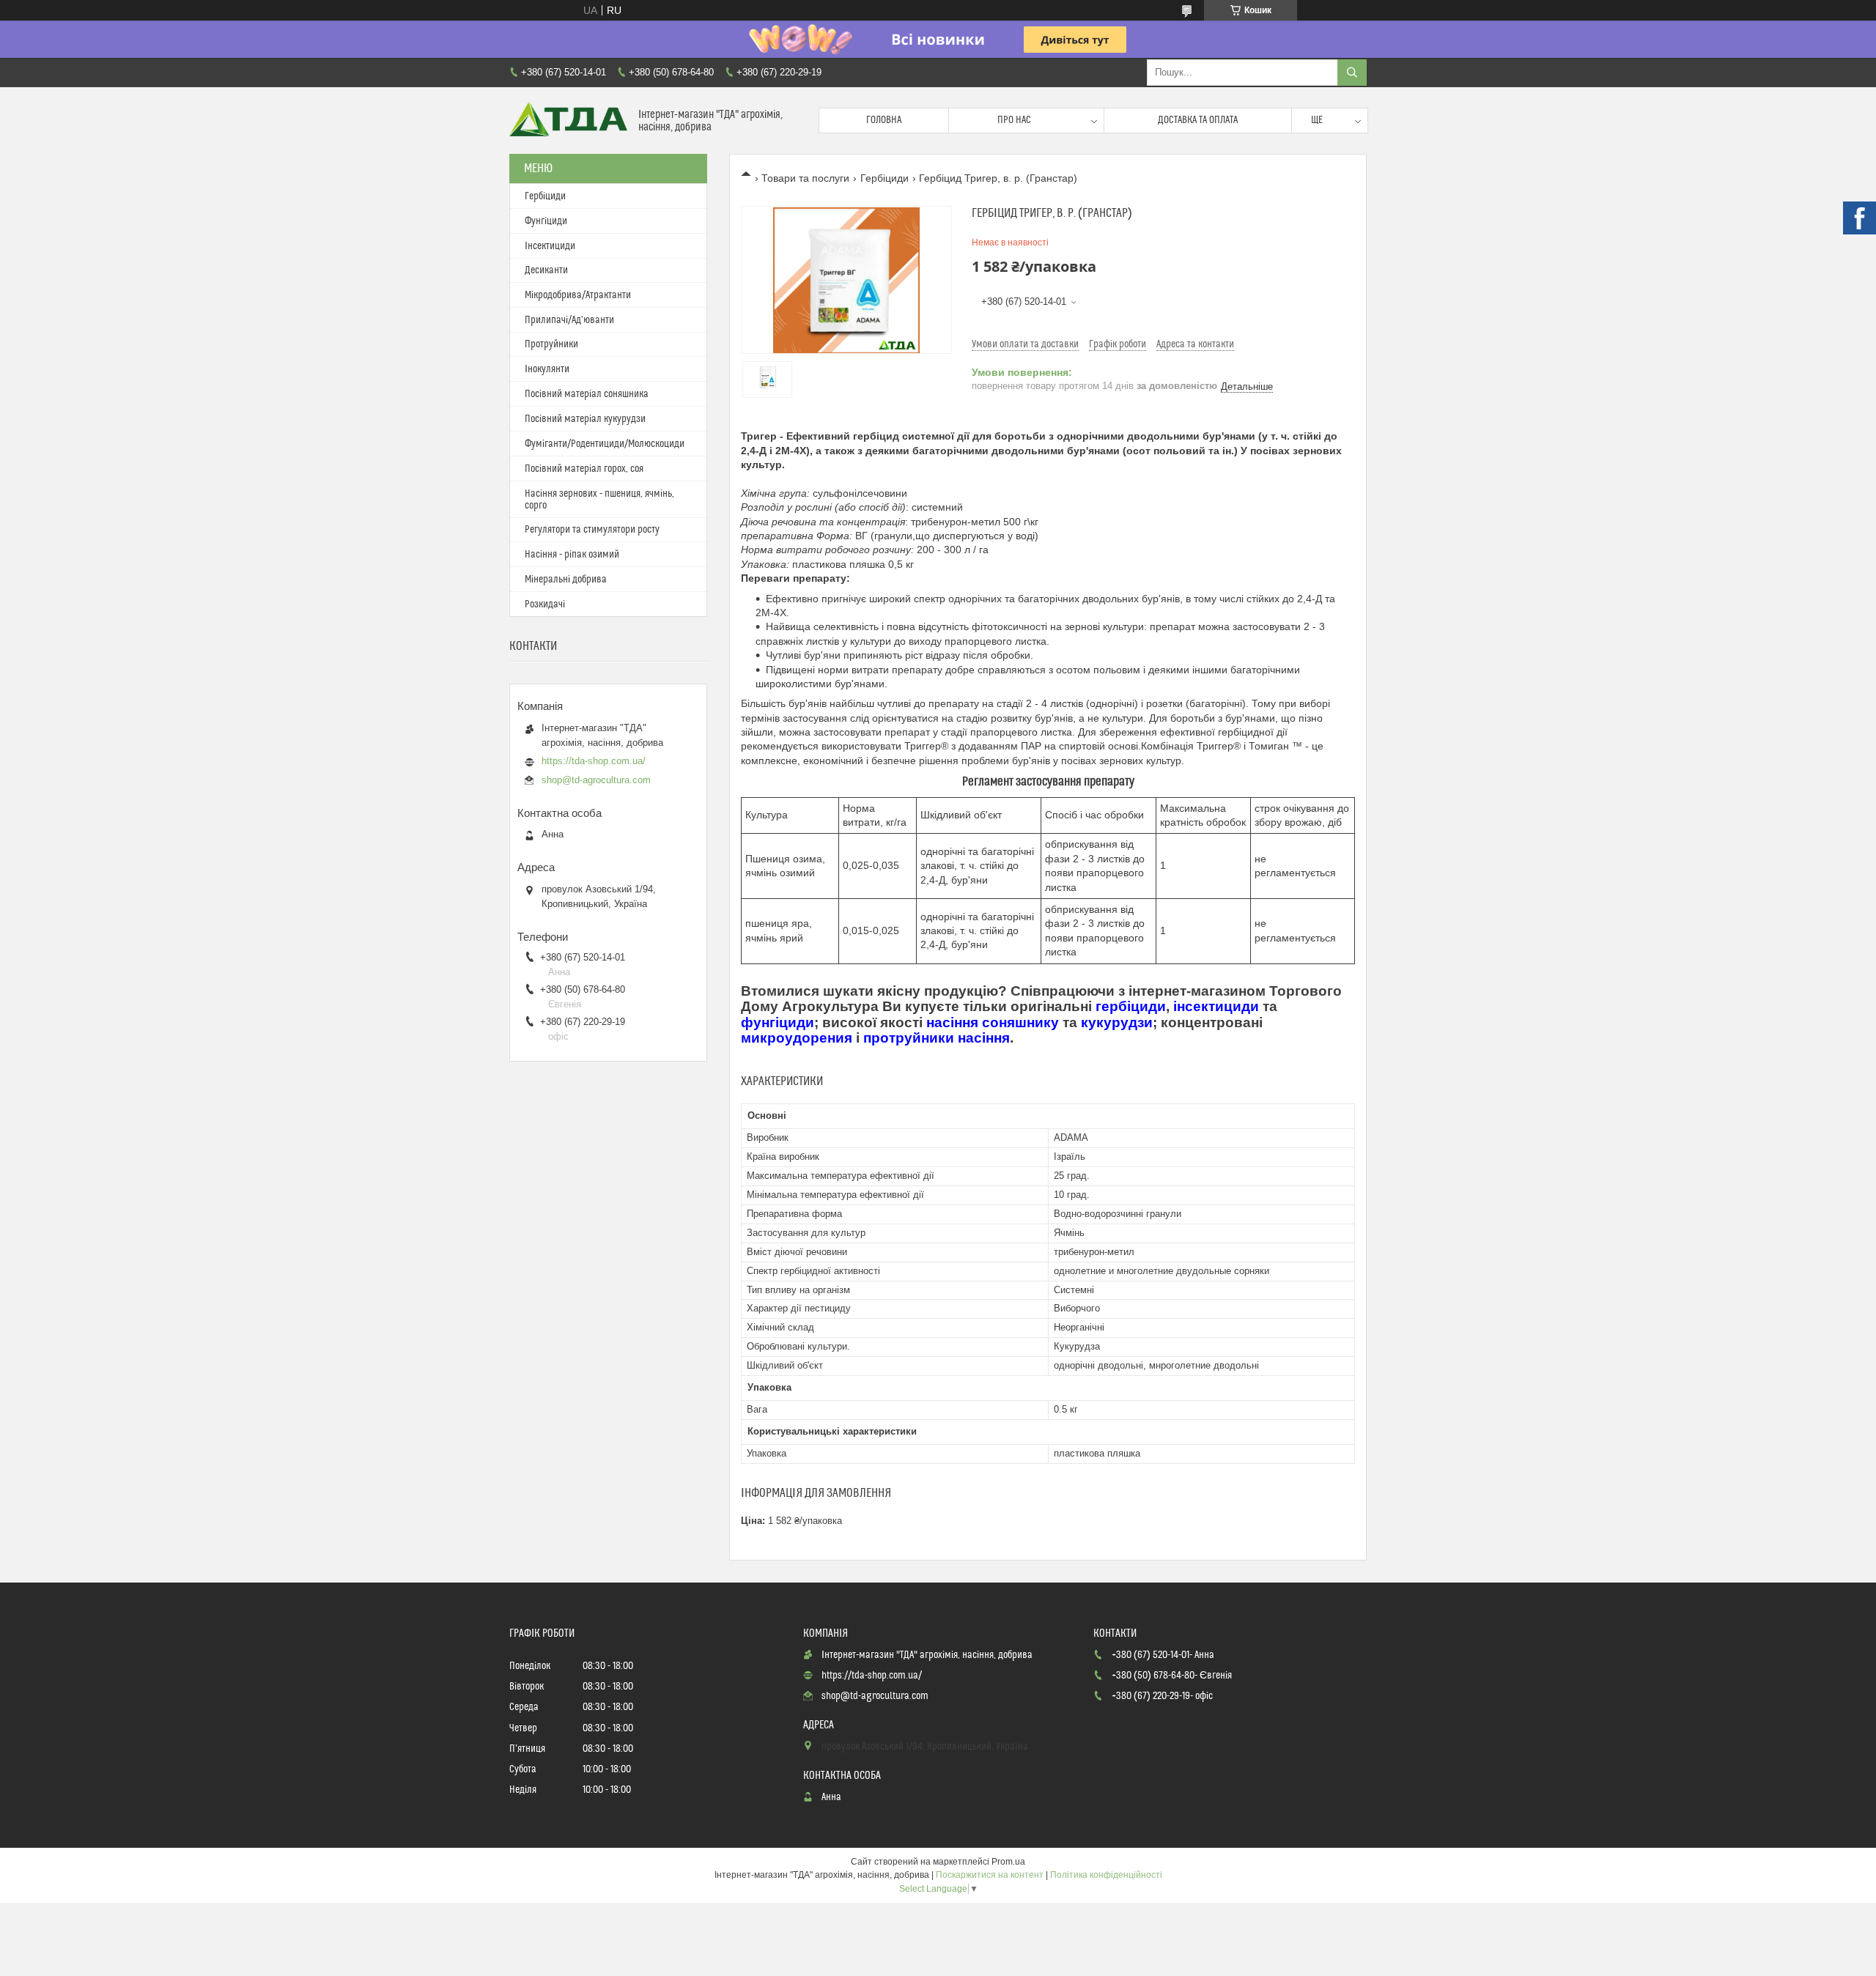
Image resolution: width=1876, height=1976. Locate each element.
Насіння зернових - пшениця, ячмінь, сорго (599, 500)
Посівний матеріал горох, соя (584, 469)
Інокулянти (547, 369)
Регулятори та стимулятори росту (592, 530)
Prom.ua (1008, 1862)
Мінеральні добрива (566, 580)
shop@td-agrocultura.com (596, 780)
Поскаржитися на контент (990, 1875)
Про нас (1014, 120)
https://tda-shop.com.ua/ (594, 761)
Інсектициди (550, 246)
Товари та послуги (805, 178)
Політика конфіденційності (1106, 1875)
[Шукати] (1352, 73)
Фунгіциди (546, 221)
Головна (884, 120)
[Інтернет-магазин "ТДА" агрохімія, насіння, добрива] (568, 121)
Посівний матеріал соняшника (587, 394)
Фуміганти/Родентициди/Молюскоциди (605, 444)
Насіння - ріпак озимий (572, 555)
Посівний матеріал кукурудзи (585, 419)
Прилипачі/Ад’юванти (569, 320)
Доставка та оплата (1198, 120)
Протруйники (551, 344)
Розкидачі (545, 604)
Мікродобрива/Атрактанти (578, 295)
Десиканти (546, 270)
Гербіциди (885, 178)
